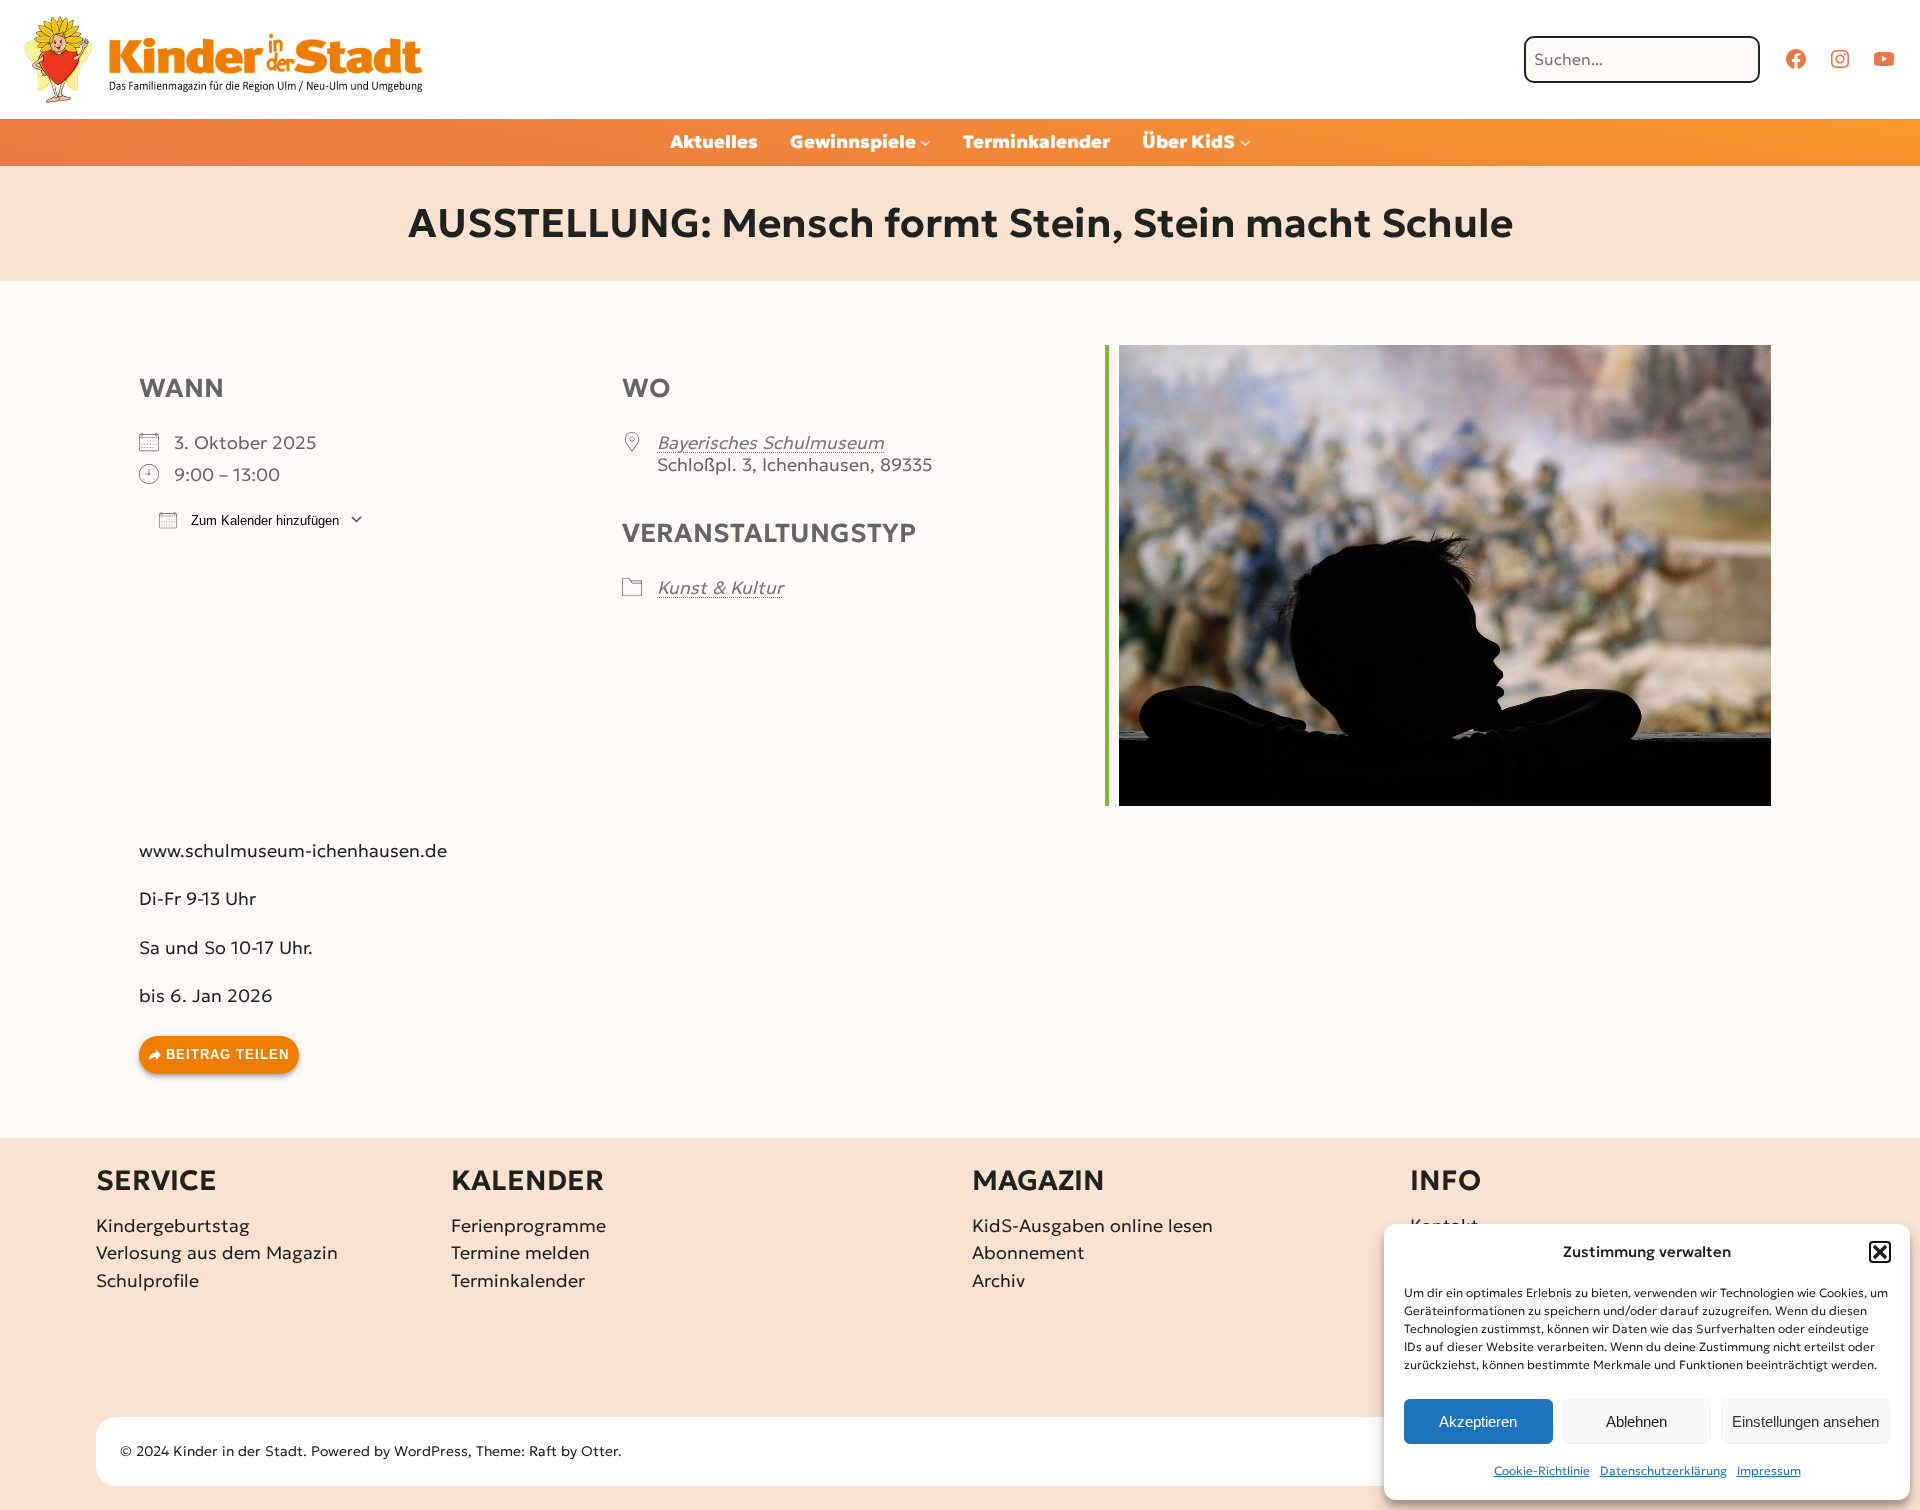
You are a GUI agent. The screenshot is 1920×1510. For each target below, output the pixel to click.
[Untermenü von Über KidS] (1245, 142)
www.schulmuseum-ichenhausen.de (293, 850)
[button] (1880, 1252)
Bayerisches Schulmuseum (770, 442)
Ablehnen (1636, 1421)
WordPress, (435, 1451)
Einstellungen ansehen (1805, 1421)
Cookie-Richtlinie (1542, 1470)
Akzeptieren (1478, 1421)
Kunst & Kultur (720, 587)
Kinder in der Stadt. (240, 1451)
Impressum (1769, 1470)
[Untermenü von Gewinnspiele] (925, 142)
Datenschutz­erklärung (1663, 1470)
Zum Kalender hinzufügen (263, 520)
